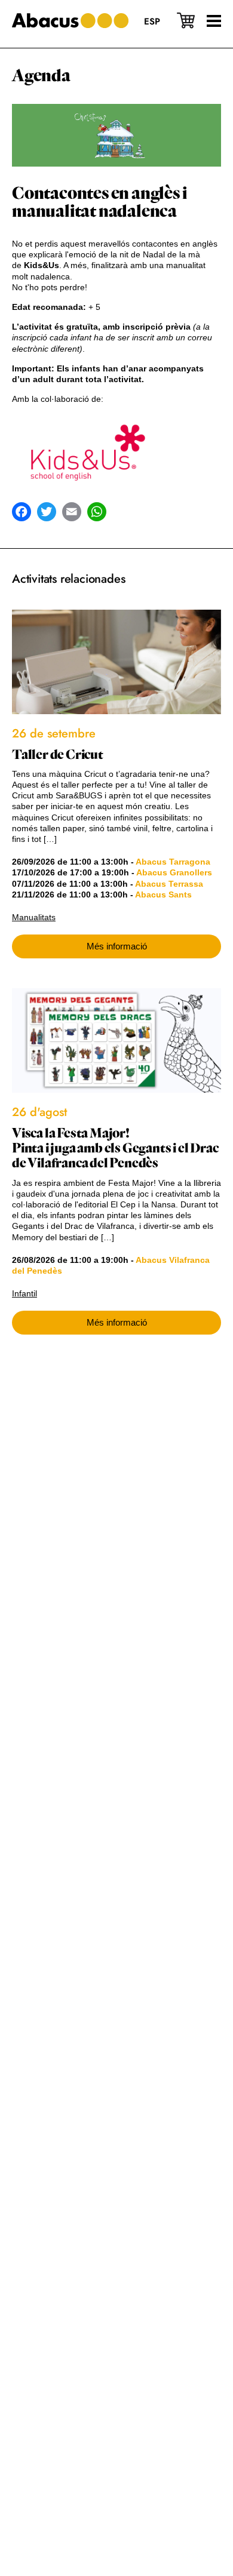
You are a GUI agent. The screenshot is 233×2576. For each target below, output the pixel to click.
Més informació (117, 946)
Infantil (24, 1293)
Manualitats (34, 917)
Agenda (41, 76)
